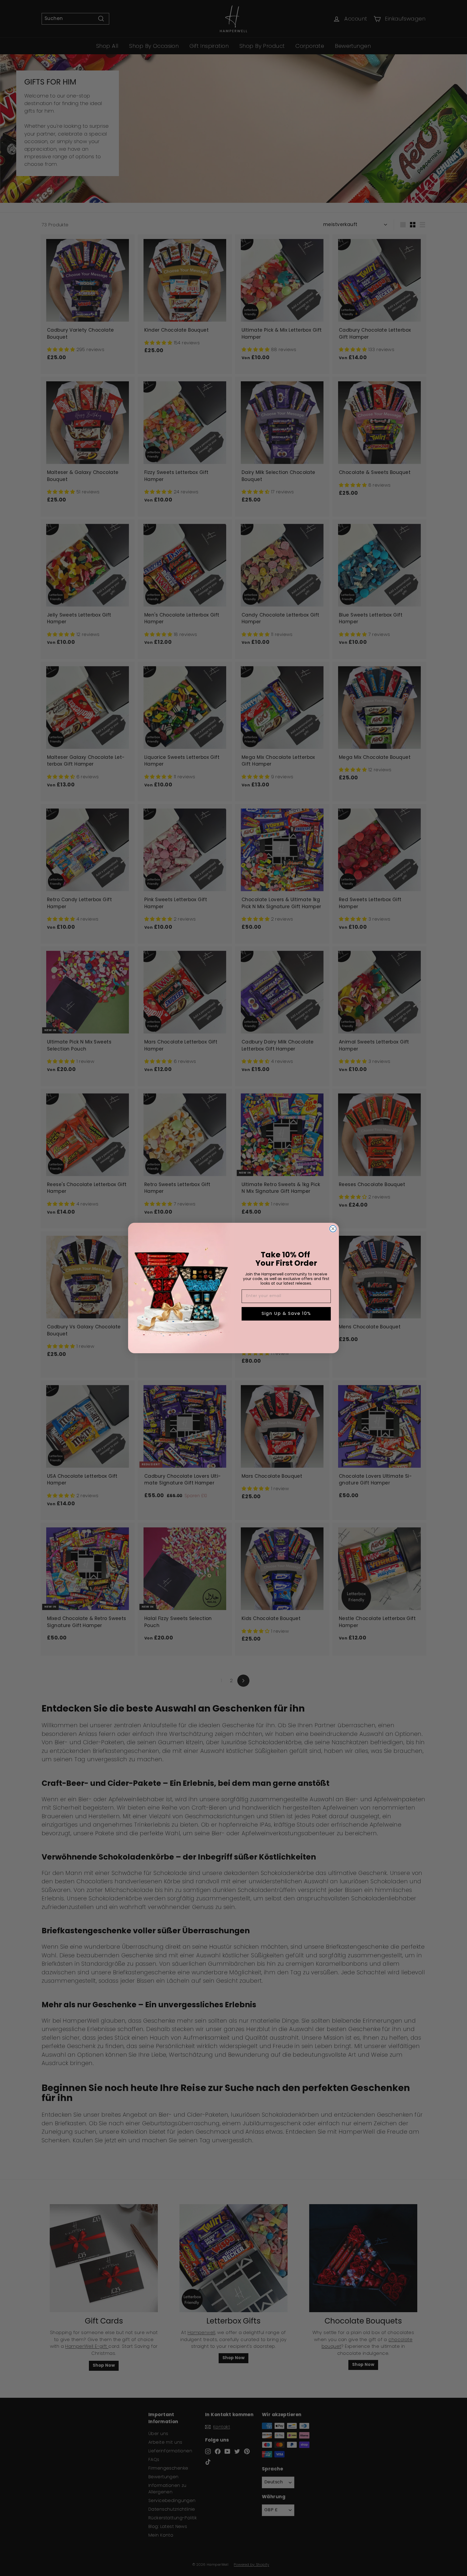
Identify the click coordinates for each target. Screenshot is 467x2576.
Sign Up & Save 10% (286, 1314)
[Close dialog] (333, 1229)
